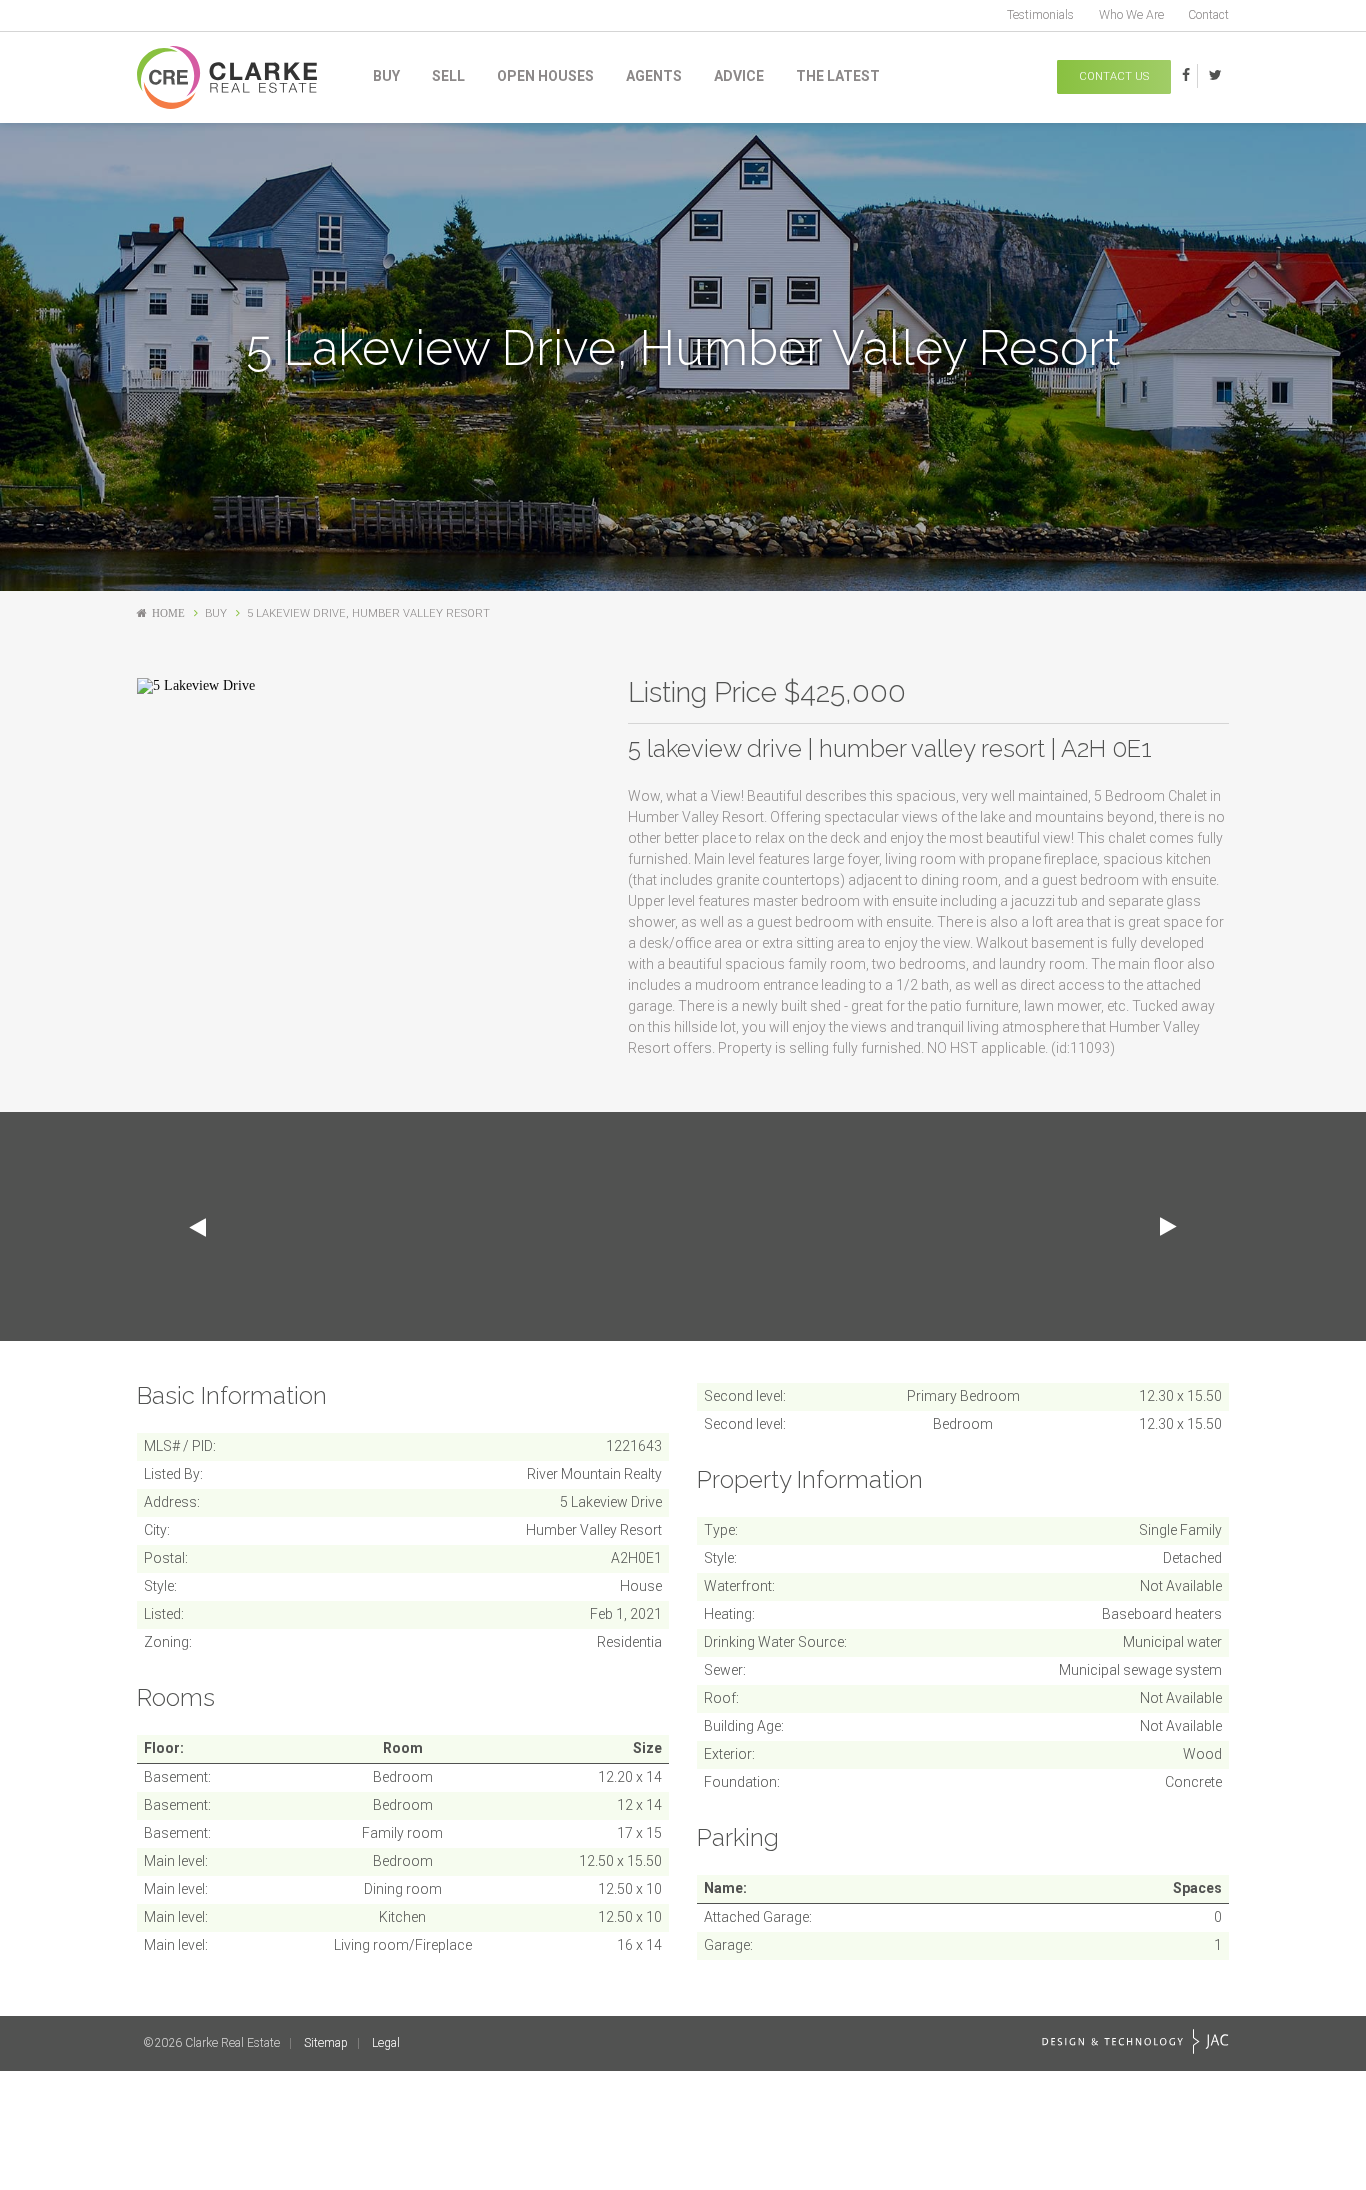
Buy (386, 76)
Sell (448, 76)
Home (168, 613)
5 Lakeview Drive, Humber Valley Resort (368, 613)
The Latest (838, 76)
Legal (386, 2043)
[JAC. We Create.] (1135, 2041)
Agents (654, 76)
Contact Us (1114, 76)
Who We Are (1131, 15)
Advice (739, 76)
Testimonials (1040, 15)
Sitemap (326, 2043)
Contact (1208, 15)
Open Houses (545, 76)
